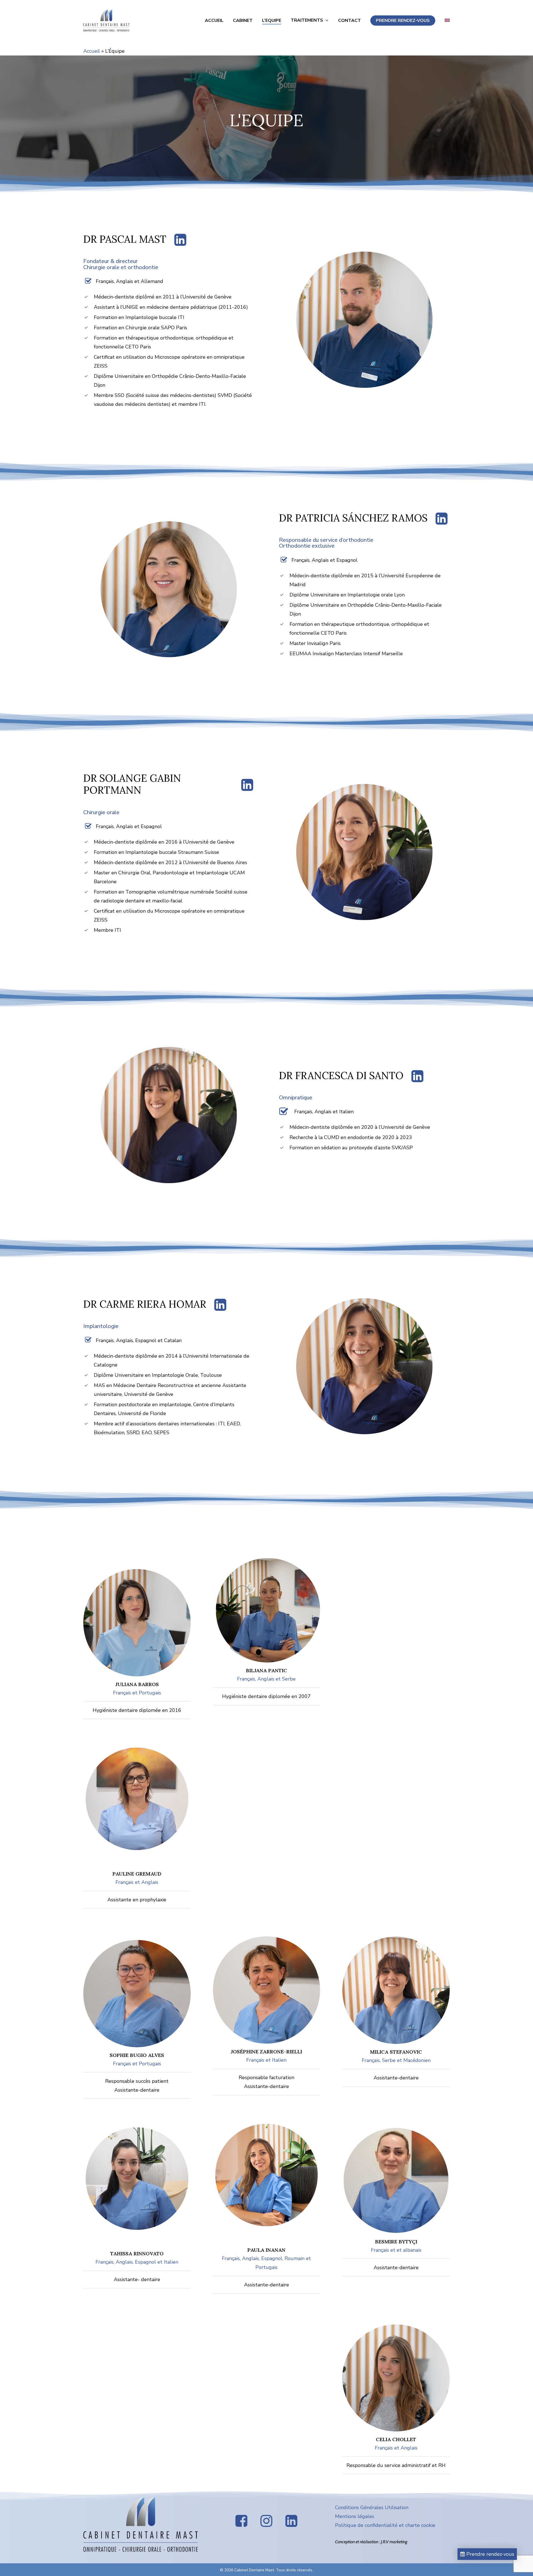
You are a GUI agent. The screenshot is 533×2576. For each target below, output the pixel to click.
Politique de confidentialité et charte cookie (385, 2525)
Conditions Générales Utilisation (372, 2507)
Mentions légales (355, 2516)
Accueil (92, 51)
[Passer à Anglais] (447, 21)
